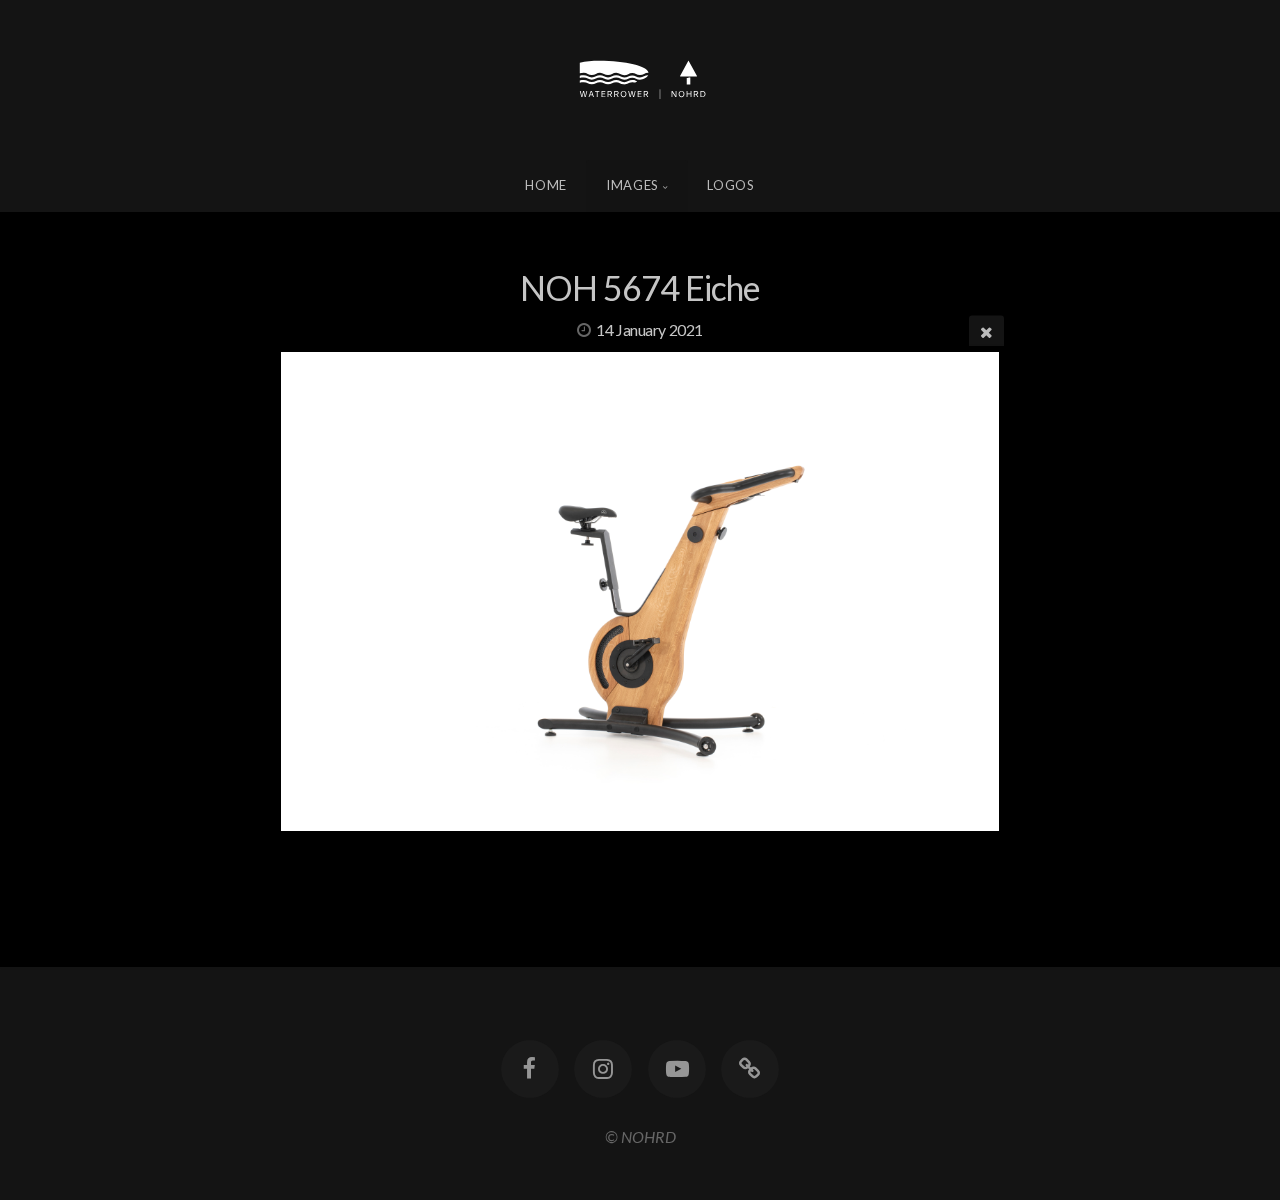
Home (546, 185)
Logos (730, 185)
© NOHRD (640, 1136)
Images (632, 185)
